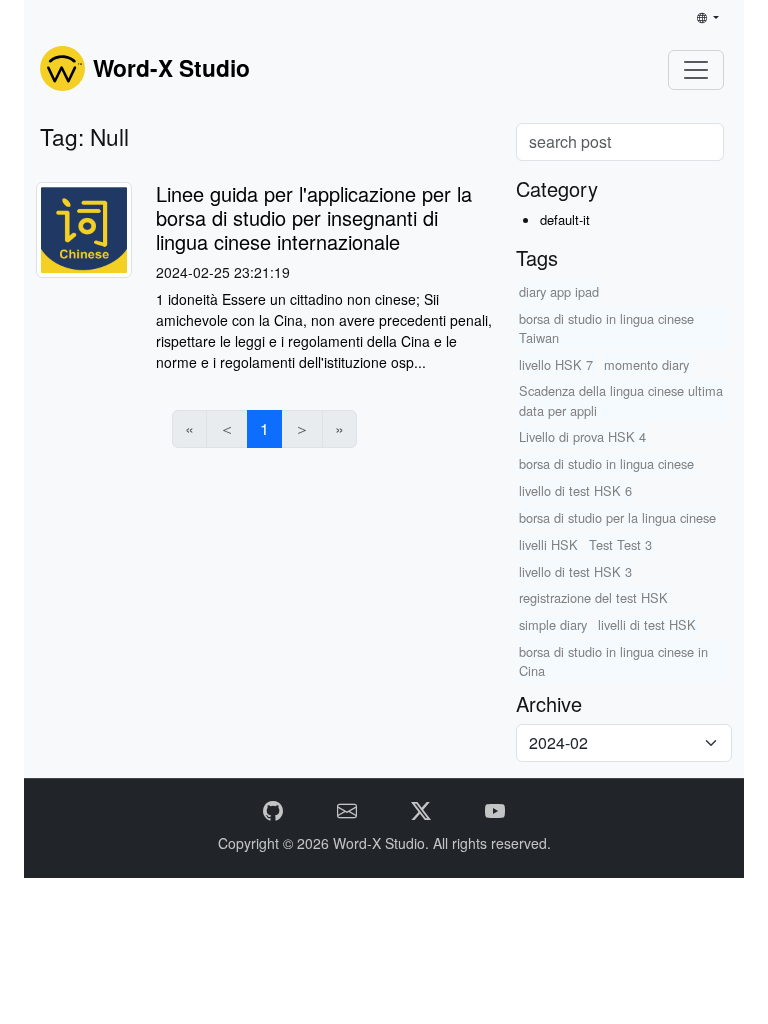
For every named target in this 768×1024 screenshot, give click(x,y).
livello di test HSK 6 (575, 490)
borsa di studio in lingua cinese (606, 463)
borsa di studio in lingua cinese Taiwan (606, 328)
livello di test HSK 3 (575, 571)
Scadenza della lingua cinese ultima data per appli (621, 400)
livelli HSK (548, 544)
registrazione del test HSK (593, 597)
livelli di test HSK (647, 624)
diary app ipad (559, 291)
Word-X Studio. (383, 843)
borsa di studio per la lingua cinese (617, 517)
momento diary (646, 364)
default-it (565, 219)
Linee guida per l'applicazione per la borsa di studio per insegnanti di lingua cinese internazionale (314, 217)
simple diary (553, 624)
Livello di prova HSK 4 (582, 436)
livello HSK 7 (556, 364)
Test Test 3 (620, 544)
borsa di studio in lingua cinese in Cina (613, 661)
